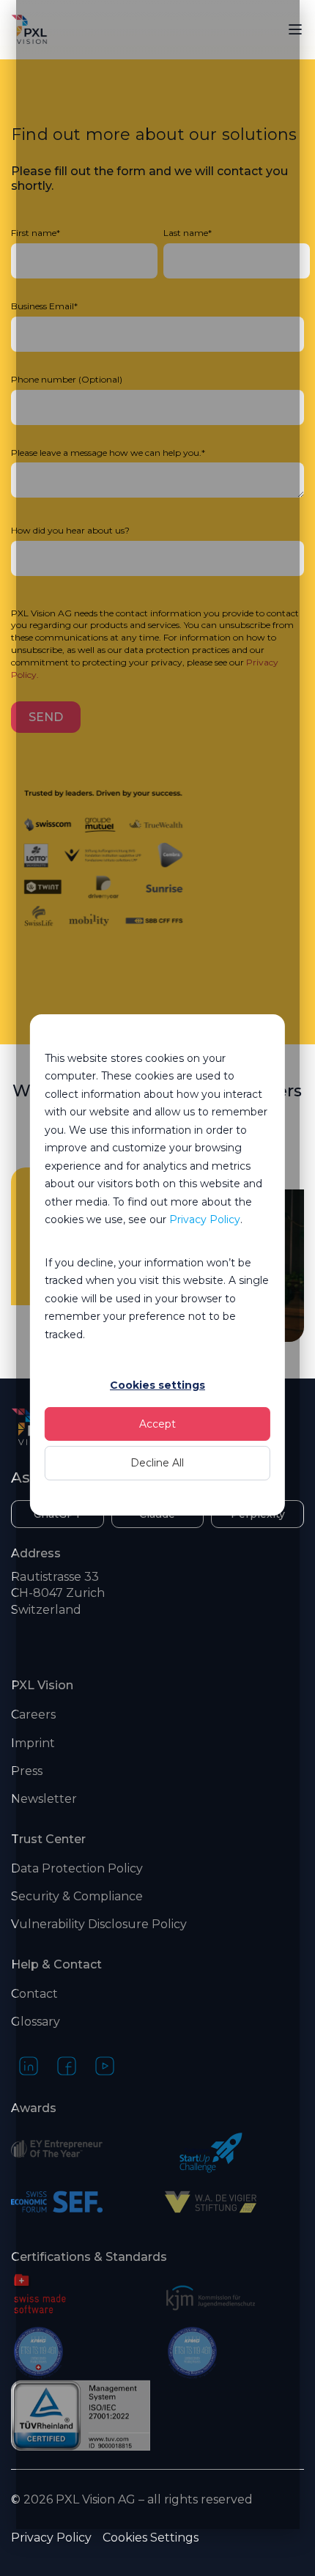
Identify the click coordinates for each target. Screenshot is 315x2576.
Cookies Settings (151, 2538)
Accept (157, 1424)
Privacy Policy (205, 1219)
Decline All (157, 1463)
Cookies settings (157, 1385)
